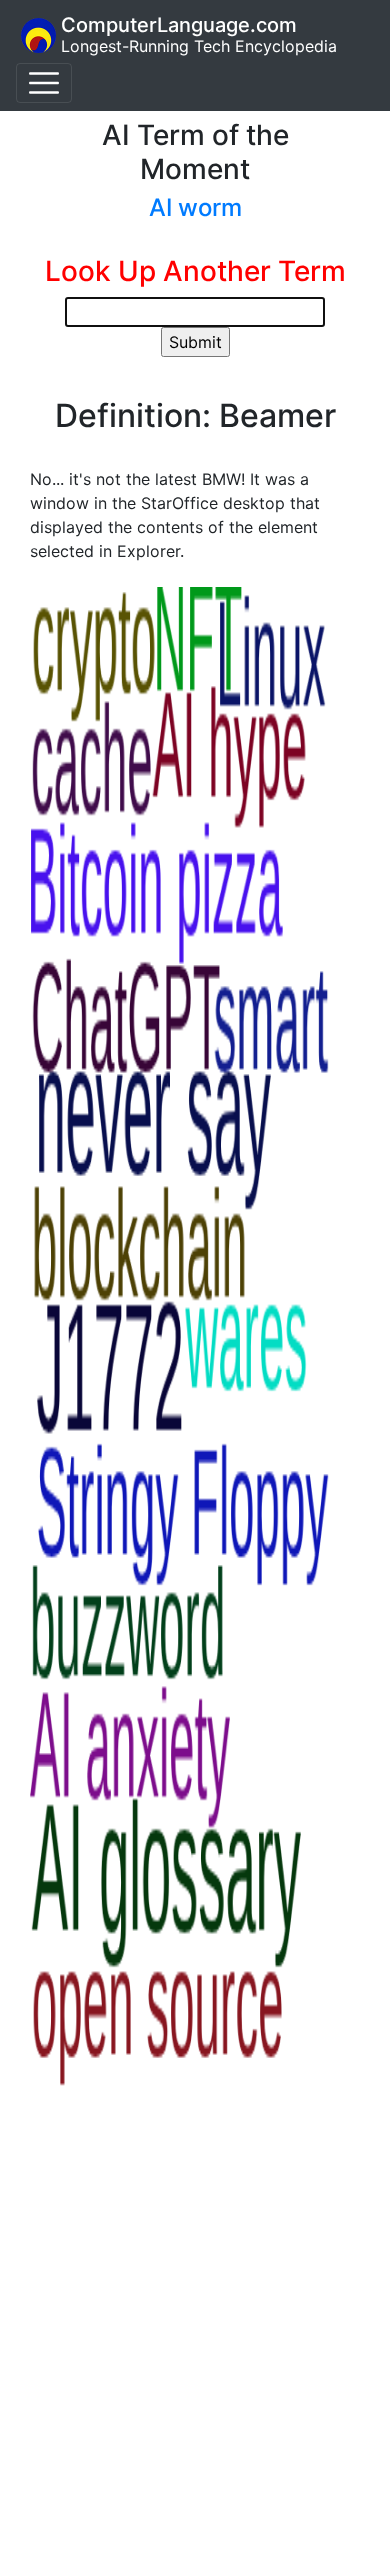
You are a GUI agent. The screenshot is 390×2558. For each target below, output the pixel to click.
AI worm (195, 207)
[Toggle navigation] (44, 83)
